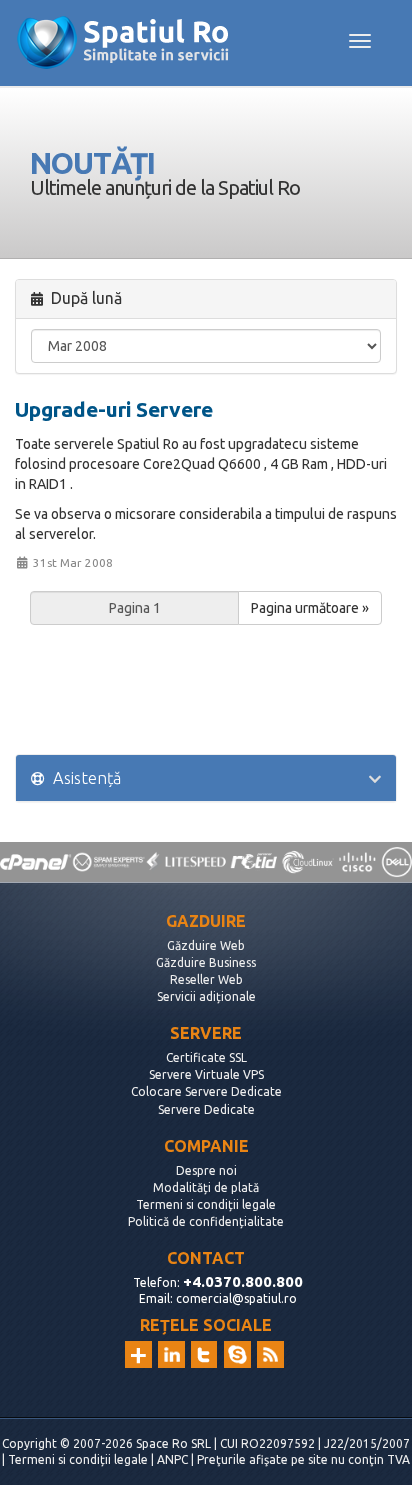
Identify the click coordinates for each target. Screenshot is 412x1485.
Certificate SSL (206, 1057)
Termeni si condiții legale (206, 1204)
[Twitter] (204, 1354)
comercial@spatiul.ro (236, 1298)
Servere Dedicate (206, 1109)
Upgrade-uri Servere (114, 409)
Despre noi (206, 1170)
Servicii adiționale (206, 996)
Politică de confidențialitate (206, 1221)
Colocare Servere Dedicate (206, 1091)
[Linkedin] (171, 1354)
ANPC (172, 1459)
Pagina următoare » (310, 608)
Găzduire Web (206, 945)
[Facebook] (237, 1354)
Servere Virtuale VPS (206, 1074)
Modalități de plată (206, 1187)
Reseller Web (206, 979)
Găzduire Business (206, 962)
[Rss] (270, 1354)
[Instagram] (138, 1354)
